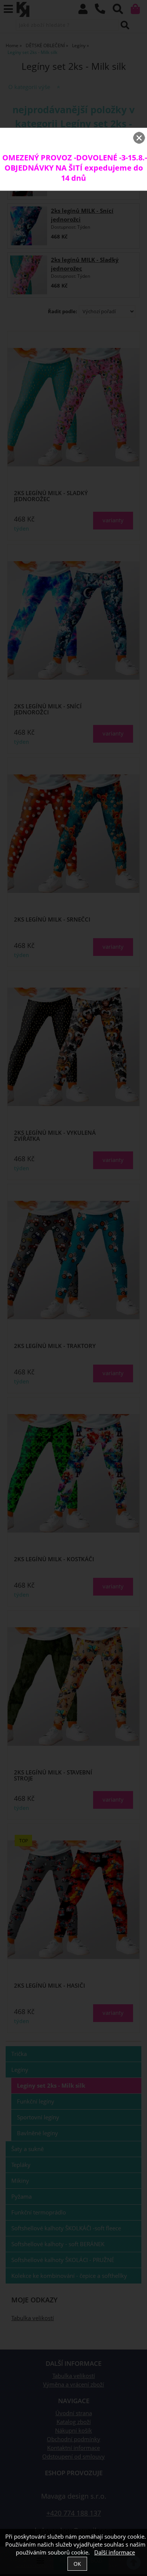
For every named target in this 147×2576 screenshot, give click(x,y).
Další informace (115, 2552)
